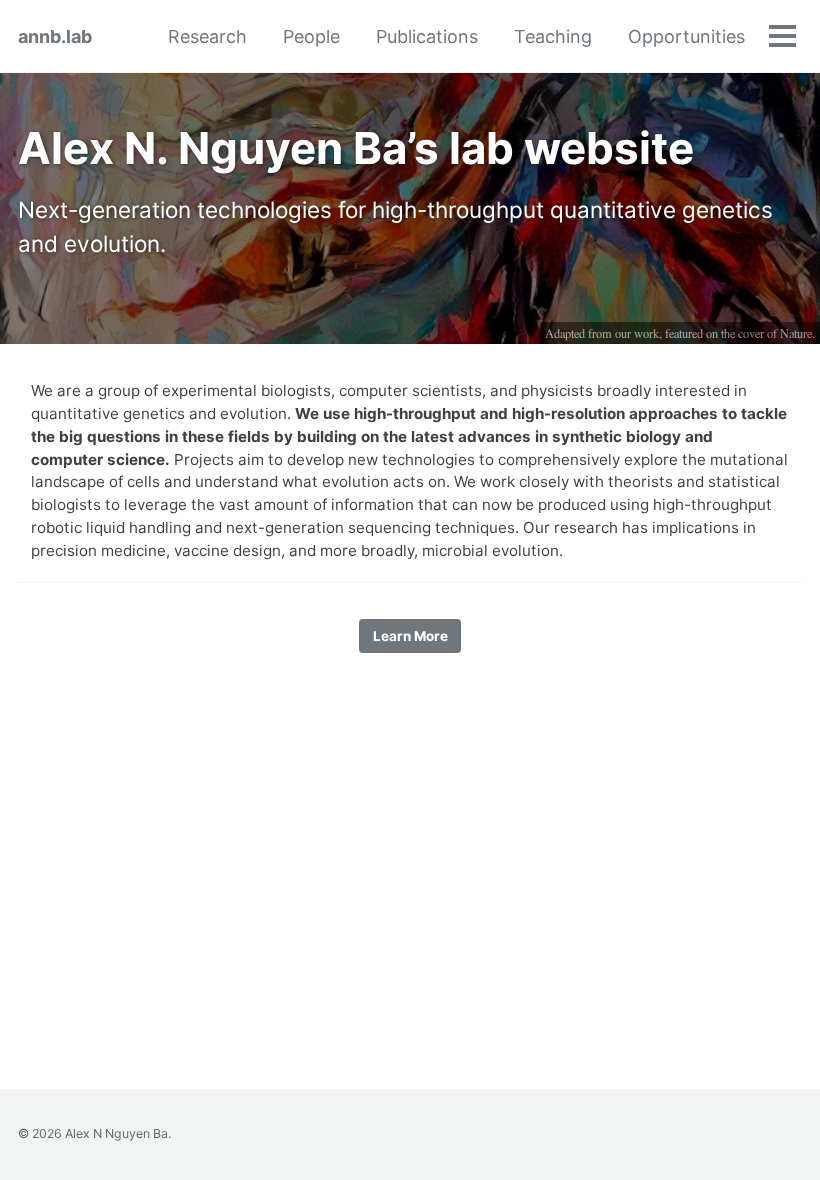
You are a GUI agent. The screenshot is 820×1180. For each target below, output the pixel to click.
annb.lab (55, 36)
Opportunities (686, 36)
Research (207, 36)
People (311, 36)
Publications (427, 36)
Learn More (410, 636)
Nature (796, 333)
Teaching (553, 36)
